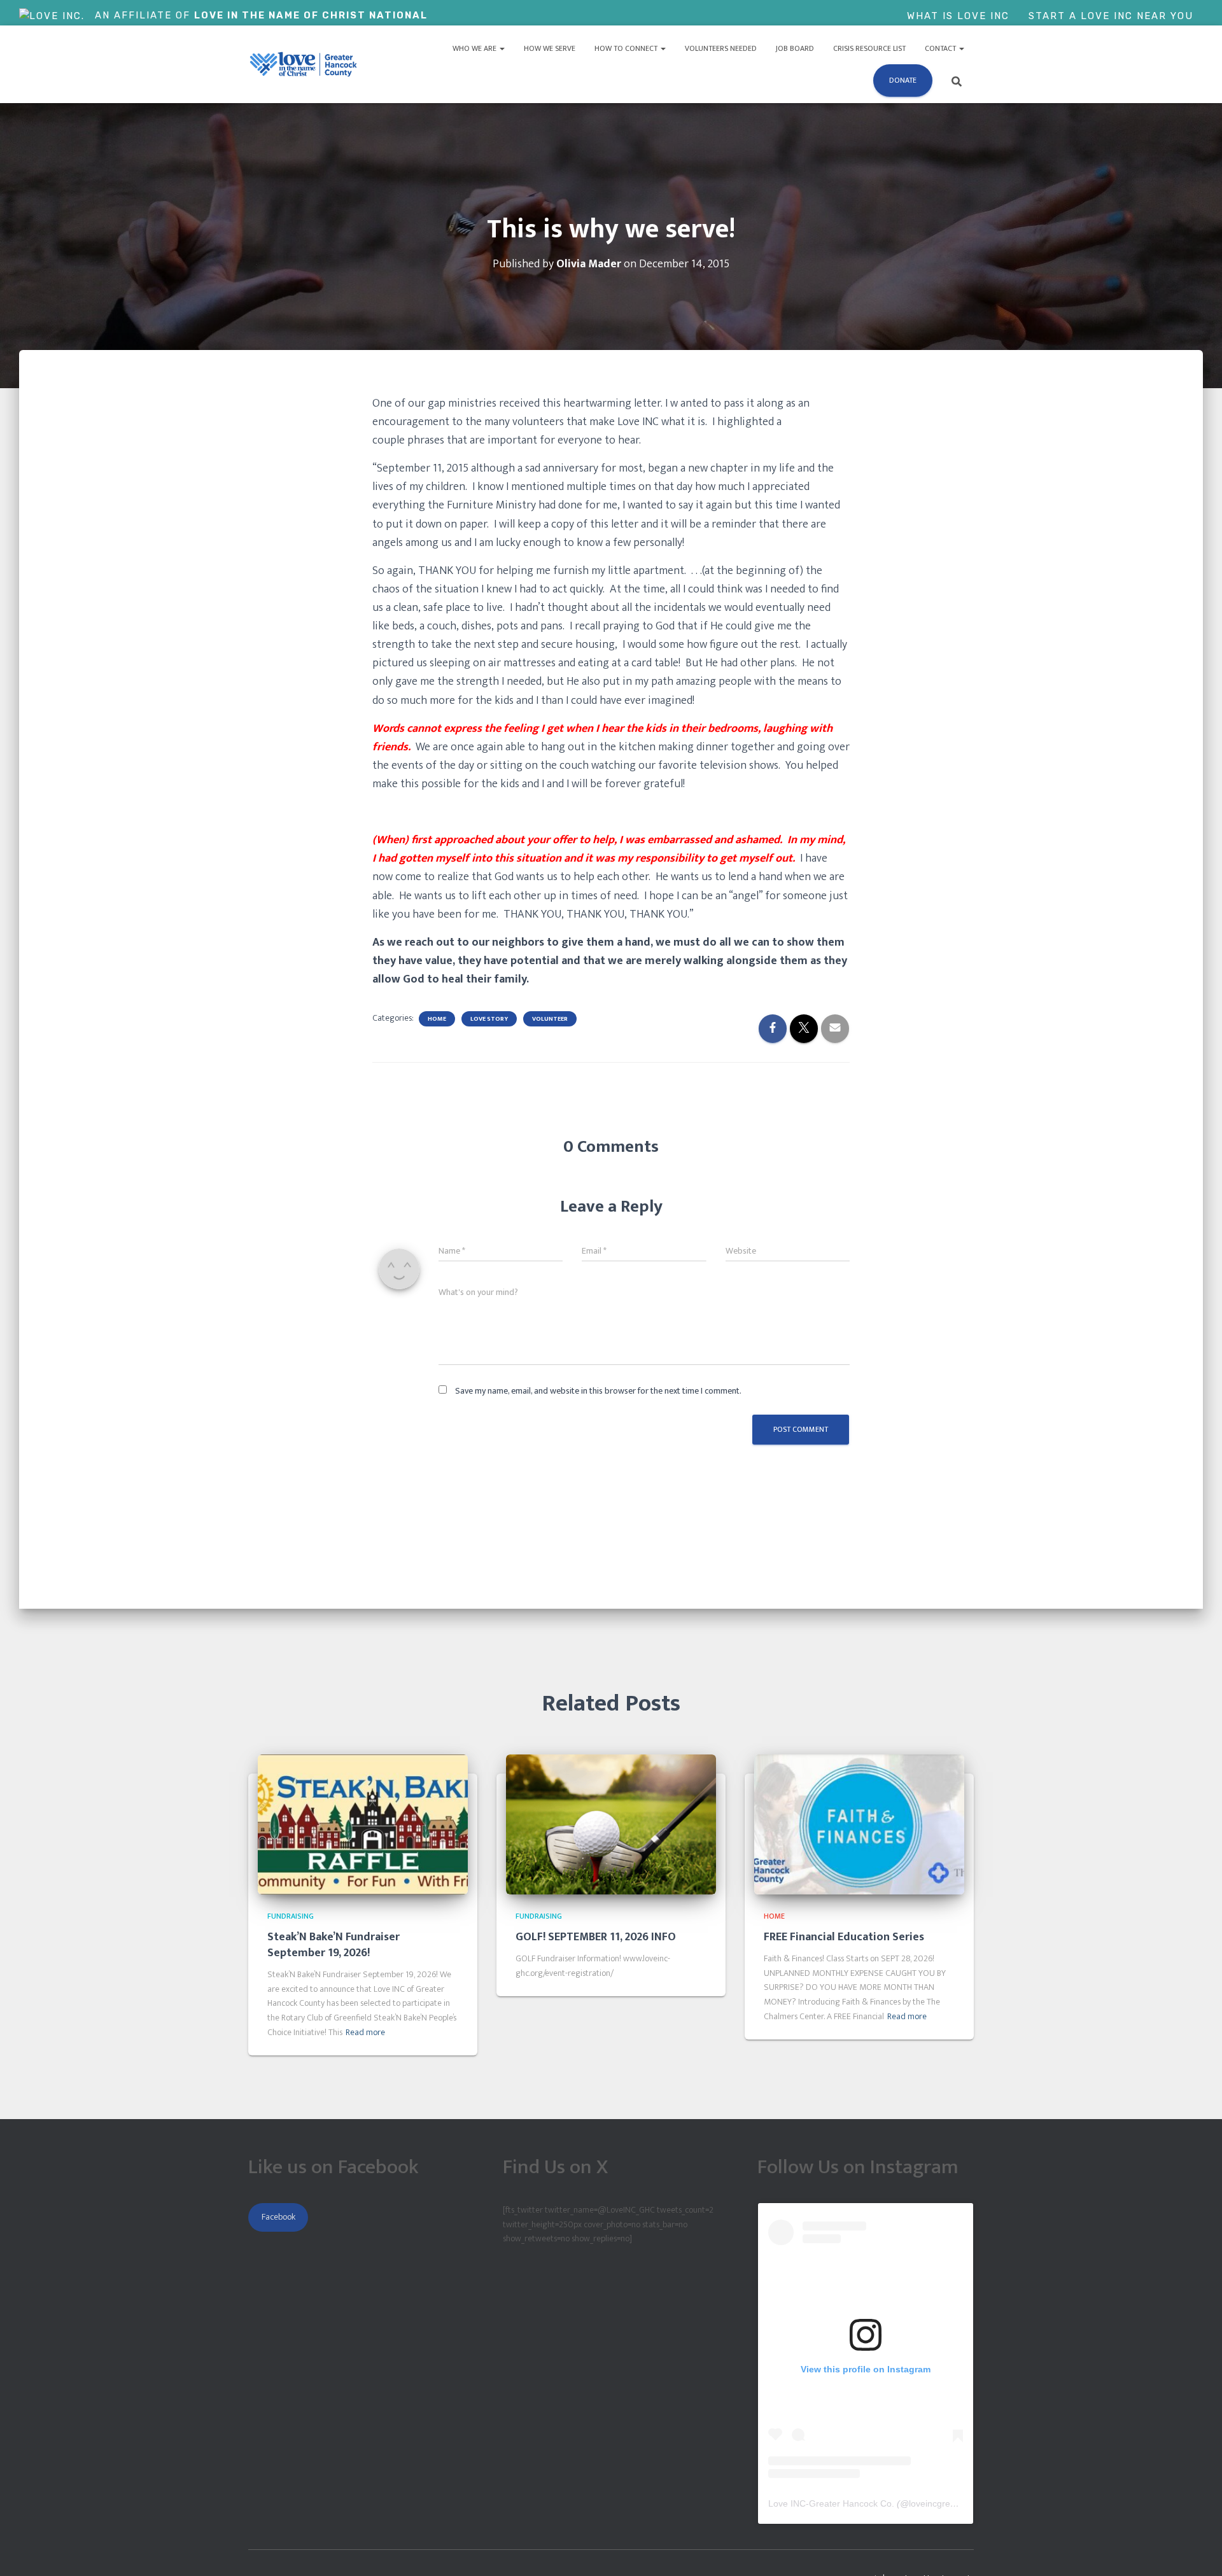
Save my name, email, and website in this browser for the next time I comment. (598, 1391)
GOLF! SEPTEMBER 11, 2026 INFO (596, 1937)
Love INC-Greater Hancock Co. (831, 2503)
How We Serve (550, 48)
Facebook (278, 2217)
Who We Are (475, 48)
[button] (502, 48)
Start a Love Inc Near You (1111, 16)
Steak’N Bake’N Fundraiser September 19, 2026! (334, 1945)
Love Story (489, 1019)
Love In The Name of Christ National (311, 15)
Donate (903, 80)
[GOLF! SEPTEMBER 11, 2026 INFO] (611, 1824)
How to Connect (627, 48)
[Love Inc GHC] (304, 64)
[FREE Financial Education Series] (859, 1824)
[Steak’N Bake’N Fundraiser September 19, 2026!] (363, 1824)
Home (437, 1019)
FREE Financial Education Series (844, 1937)
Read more (365, 2033)
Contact (941, 48)
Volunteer (550, 1019)
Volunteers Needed (721, 48)
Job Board (795, 48)
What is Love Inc (958, 16)
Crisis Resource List (869, 48)
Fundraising (291, 1916)
